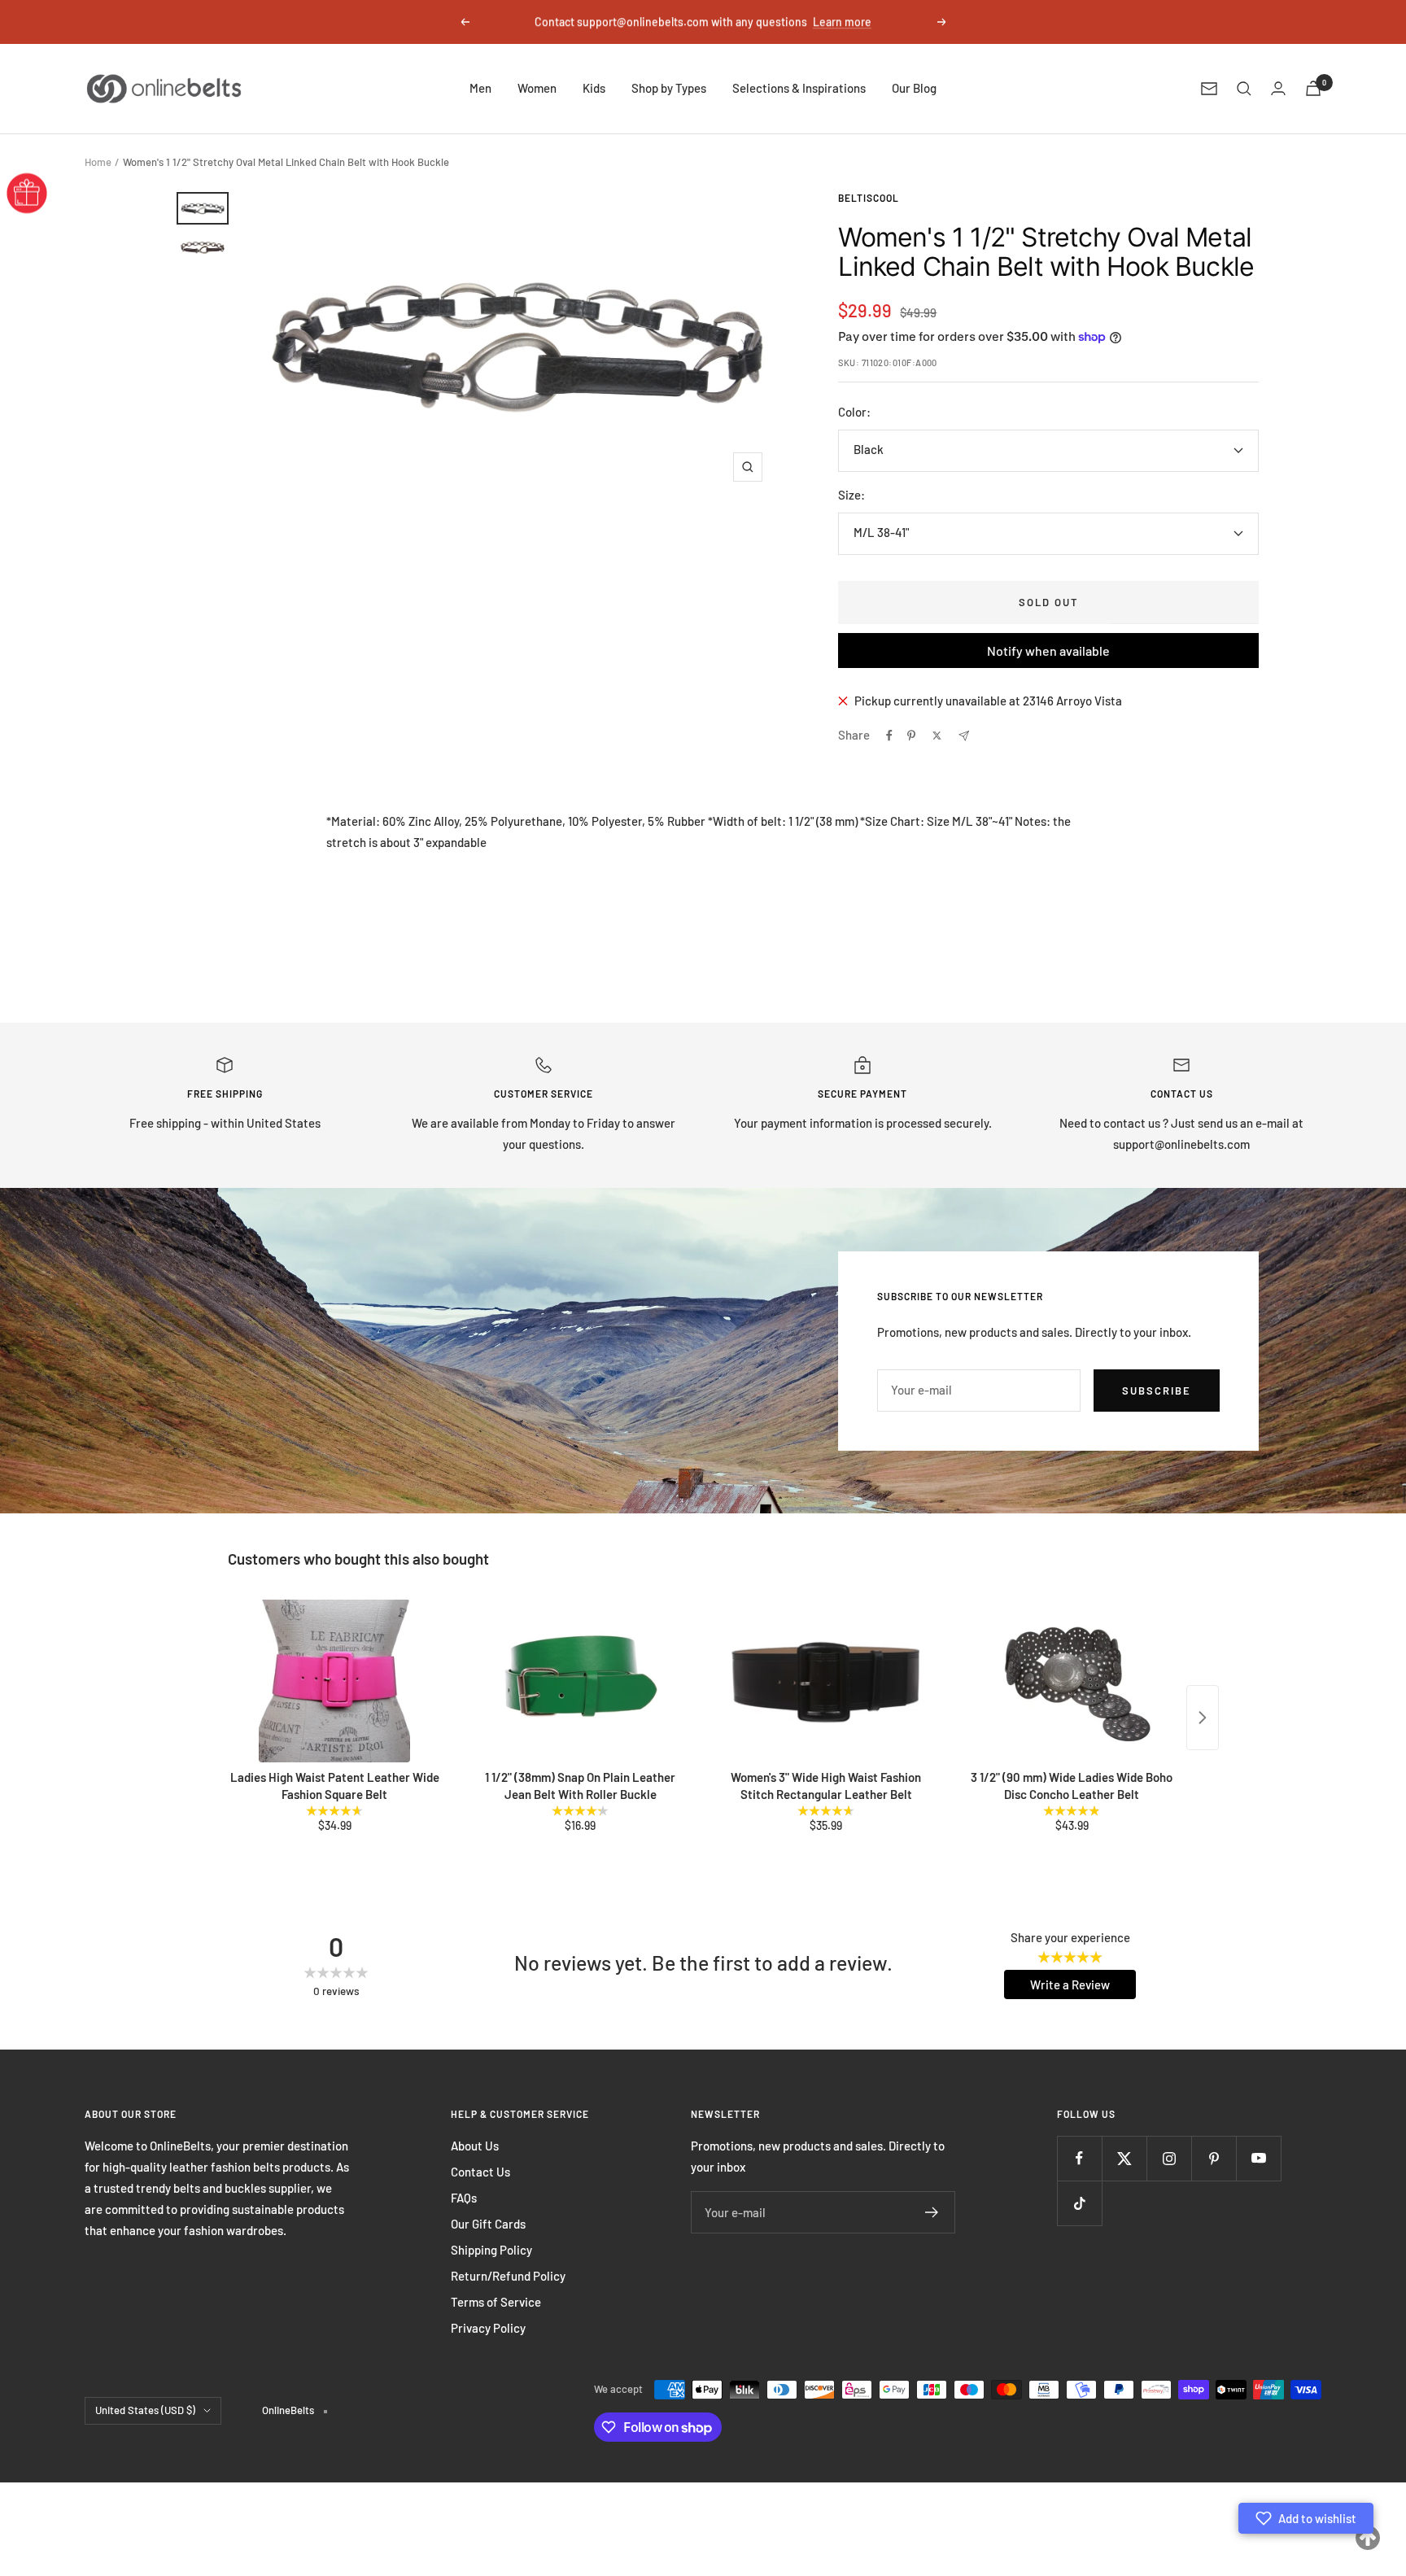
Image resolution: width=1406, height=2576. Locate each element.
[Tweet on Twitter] (937, 736)
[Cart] (1313, 88)
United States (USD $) (145, 2410)
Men (480, 88)
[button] (1306, 2518)
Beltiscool (869, 198)
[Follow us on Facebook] (1079, 2158)
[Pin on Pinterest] (911, 736)
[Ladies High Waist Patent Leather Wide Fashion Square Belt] (334, 1681)
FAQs (464, 2198)
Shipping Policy (491, 2250)
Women (537, 88)
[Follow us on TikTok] (1079, 2203)
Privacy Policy (488, 2328)
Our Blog (914, 88)
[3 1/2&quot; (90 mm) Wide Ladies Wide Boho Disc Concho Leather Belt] (1072, 1681)
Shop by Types (669, 88)
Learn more (842, 22)
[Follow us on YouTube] (1258, 2158)
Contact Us (480, 2172)
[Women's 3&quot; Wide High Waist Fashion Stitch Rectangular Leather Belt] (826, 1681)
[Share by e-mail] (964, 736)
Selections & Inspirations (799, 88)
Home (98, 162)
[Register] (932, 2212)
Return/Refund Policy (508, 2276)
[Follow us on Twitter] (1124, 2158)
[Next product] (1203, 1718)
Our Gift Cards (488, 2224)
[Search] (1244, 89)
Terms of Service (496, 2302)
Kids (594, 88)
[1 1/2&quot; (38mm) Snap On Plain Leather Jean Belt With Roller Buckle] (580, 1681)
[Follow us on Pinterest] (1214, 2158)
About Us (475, 2146)
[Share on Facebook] (889, 736)
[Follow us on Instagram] (1169, 2158)
